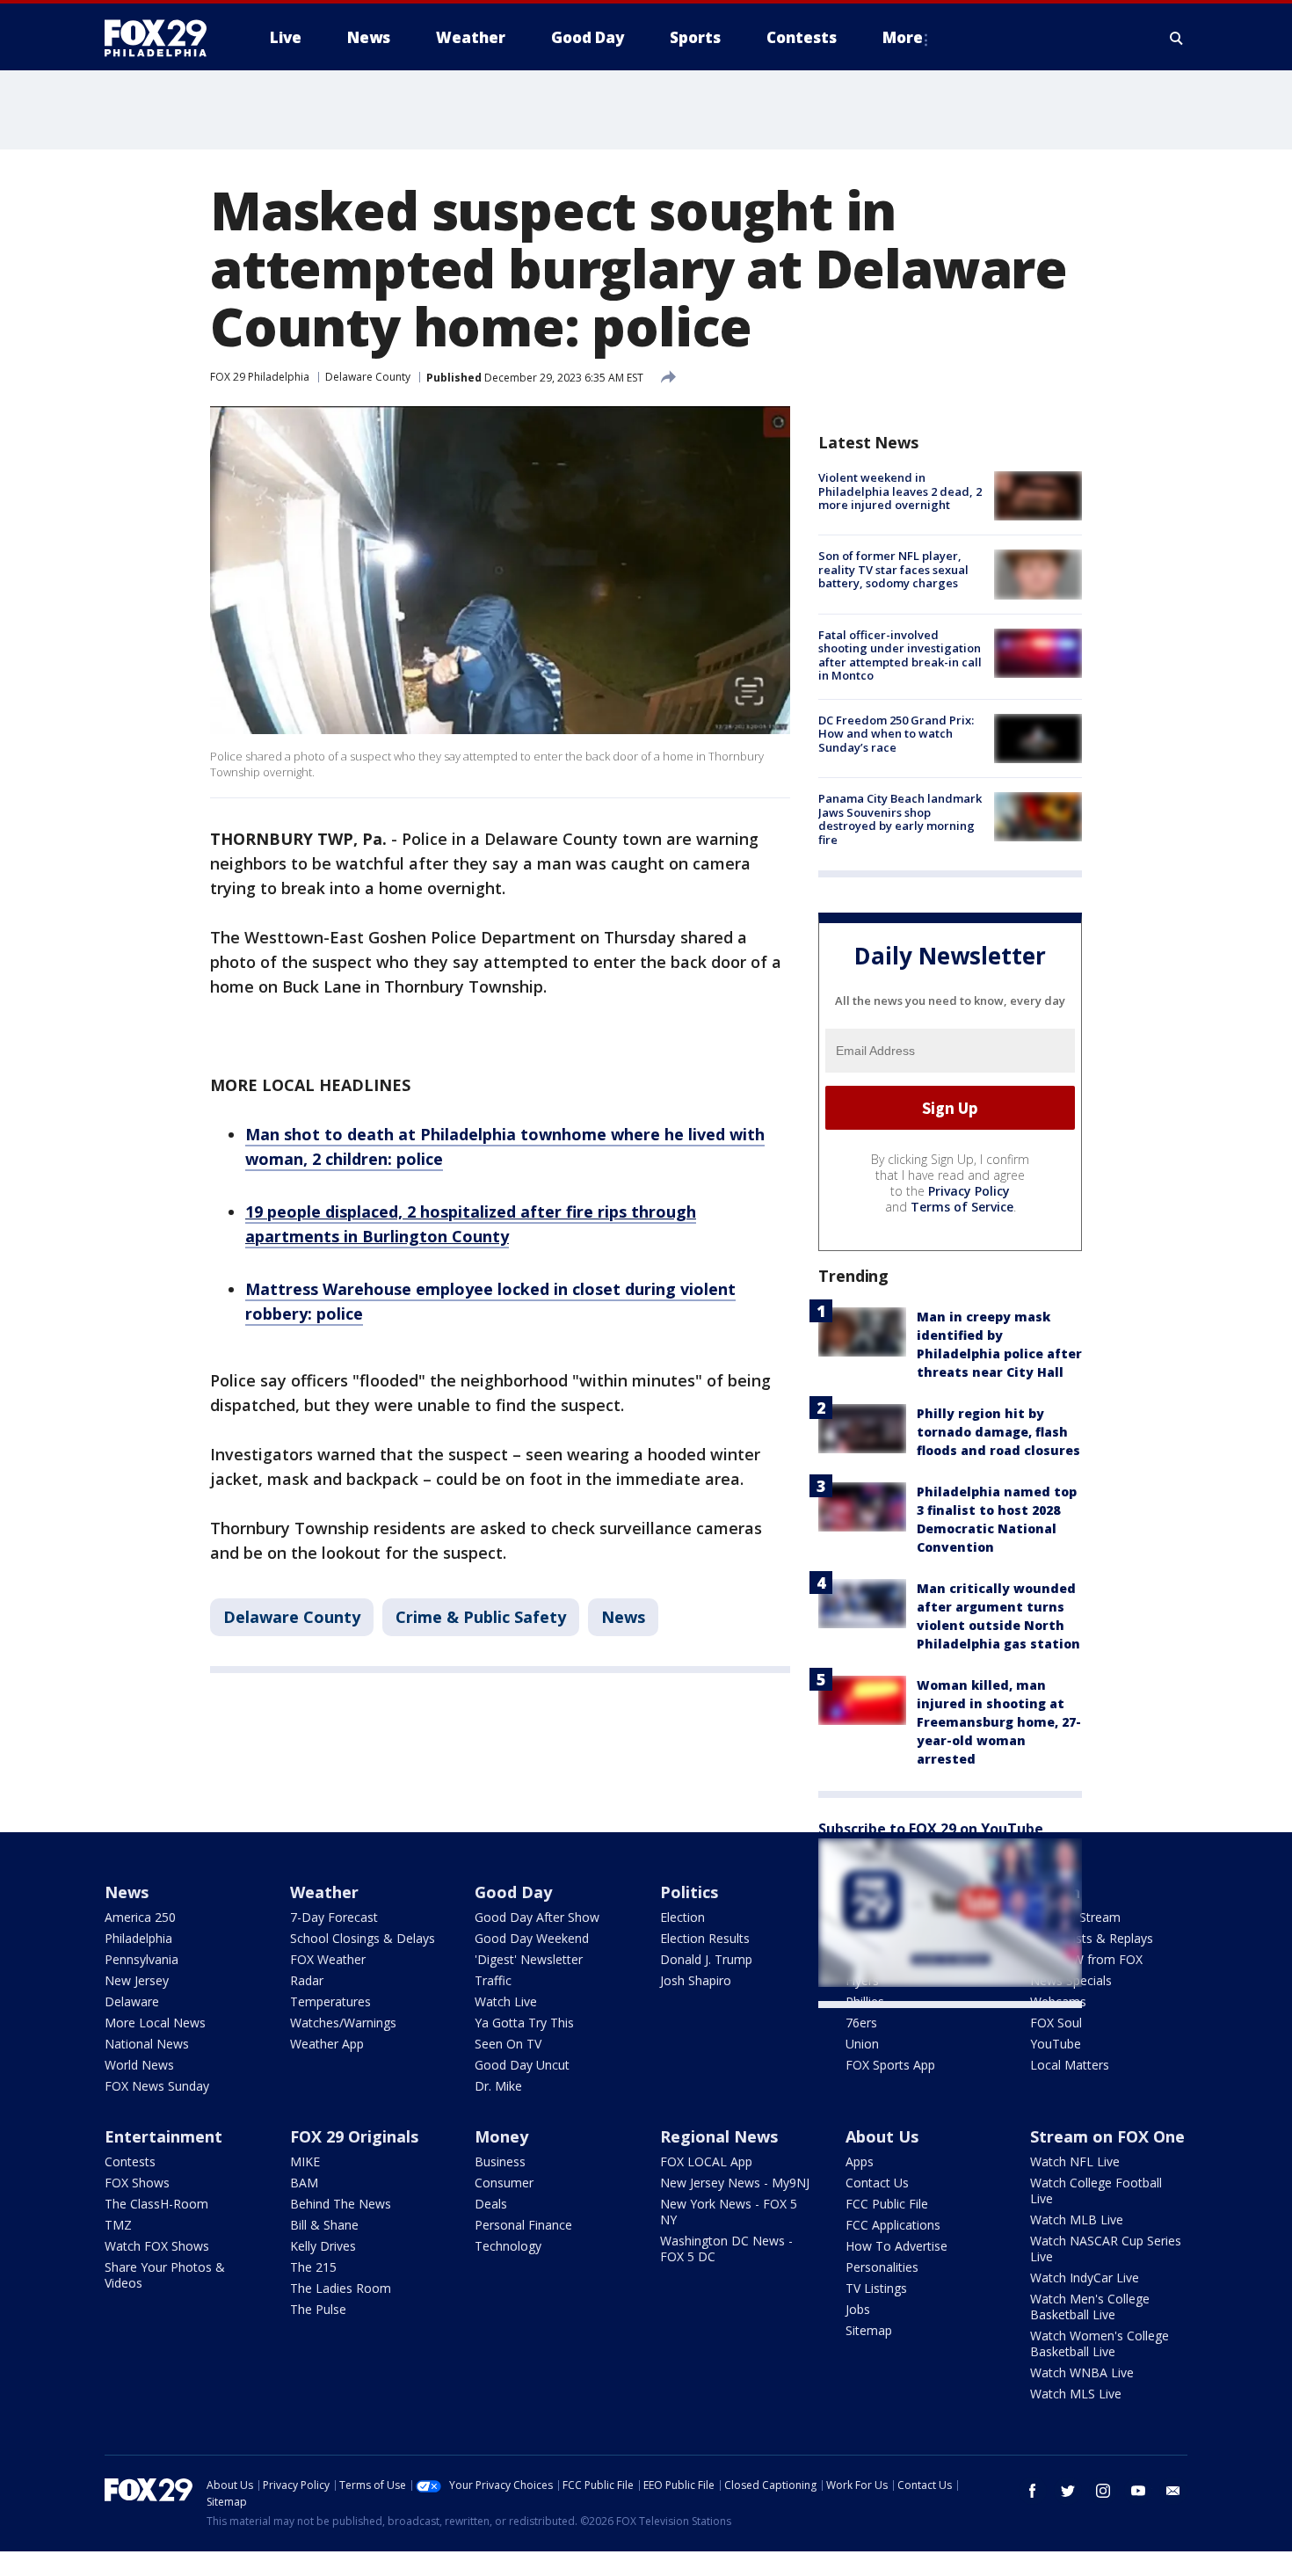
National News (147, 2044)
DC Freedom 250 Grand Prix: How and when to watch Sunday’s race (896, 734)
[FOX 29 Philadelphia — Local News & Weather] (163, 38)
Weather (324, 1892)
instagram (1103, 2491)
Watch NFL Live (1075, 2161)
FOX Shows (137, 2183)
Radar (307, 1980)
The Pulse (318, 2309)
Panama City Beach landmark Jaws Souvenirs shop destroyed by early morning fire (900, 819)
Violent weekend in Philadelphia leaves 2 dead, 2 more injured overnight (900, 491)
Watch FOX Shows (157, 2246)
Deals (491, 2204)
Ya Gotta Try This (524, 2023)
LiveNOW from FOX (1086, 1959)
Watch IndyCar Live (1085, 2278)
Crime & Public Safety (481, 1617)
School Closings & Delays (363, 1938)
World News (139, 2065)
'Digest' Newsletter (529, 1959)
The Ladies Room (341, 2288)
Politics (689, 1892)
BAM (304, 2183)
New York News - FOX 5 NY (729, 2212)
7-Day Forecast (334, 1917)
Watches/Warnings (343, 2023)
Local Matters (1070, 2065)
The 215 (313, 2267)
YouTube (1056, 2044)
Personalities (882, 2267)
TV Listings (876, 2288)
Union (862, 2044)
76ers (861, 2023)
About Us (882, 2136)
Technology (508, 2246)
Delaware (132, 2001)
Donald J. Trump (706, 1959)
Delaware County (368, 377)
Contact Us (877, 2183)
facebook (1033, 2491)
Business (500, 2161)
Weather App (327, 2044)
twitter (1068, 2491)
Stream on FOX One (1107, 2136)
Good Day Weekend (532, 1938)
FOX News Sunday (157, 2086)
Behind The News (341, 2204)
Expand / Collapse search (1177, 38)
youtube (1138, 2491)
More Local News (155, 2023)
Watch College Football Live (1096, 2190)
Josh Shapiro (696, 1980)
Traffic (493, 1980)
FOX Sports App (890, 2065)
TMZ (118, 2225)
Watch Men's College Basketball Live (1090, 2307)
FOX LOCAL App (706, 2161)
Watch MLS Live (1076, 2394)
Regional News (719, 2136)
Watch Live (506, 2001)
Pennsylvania (142, 1959)
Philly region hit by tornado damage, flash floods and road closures (998, 1432)
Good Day (513, 1892)
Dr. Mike (498, 2086)
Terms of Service (962, 1207)
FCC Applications (893, 2225)
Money (501, 2136)
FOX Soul (1056, 2023)
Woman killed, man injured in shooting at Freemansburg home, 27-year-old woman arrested (999, 1722)
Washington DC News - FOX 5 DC (726, 2249)
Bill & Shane (324, 2225)
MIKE (305, 2161)
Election (682, 1917)
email (1173, 2491)
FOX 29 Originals (354, 2136)
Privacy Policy (969, 1191)
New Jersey (137, 1980)
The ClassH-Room (156, 2204)
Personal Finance (523, 2225)
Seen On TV (508, 2044)
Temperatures (330, 2001)
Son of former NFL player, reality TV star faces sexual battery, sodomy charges (893, 569)
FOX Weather (328, 1959)
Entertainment (163, 2136)
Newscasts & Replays (1092, 1938)
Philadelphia (138, 1938)
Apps (860, 2161)
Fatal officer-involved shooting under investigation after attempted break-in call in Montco (900, 655)
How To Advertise (896, 2246)
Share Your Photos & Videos (165, 2275)
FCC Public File (887, 2204)
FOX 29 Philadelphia (260, 377)
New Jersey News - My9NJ (735, 2183)
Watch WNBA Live (1082, 2372)
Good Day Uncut (522, 2065)
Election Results (705, 1938)
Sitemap (869, 2330)
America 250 (140, 1917)
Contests (130, 2161)
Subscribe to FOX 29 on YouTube (931, 1829)
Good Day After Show (537, 1917)
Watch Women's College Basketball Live (1100, 2343)
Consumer (504, 2183)
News (623, 1617)
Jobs (858, 2309)
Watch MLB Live (1077, 2219)
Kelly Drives (323, 2246)
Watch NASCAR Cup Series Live (1106, 2249)
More (903, 37)
